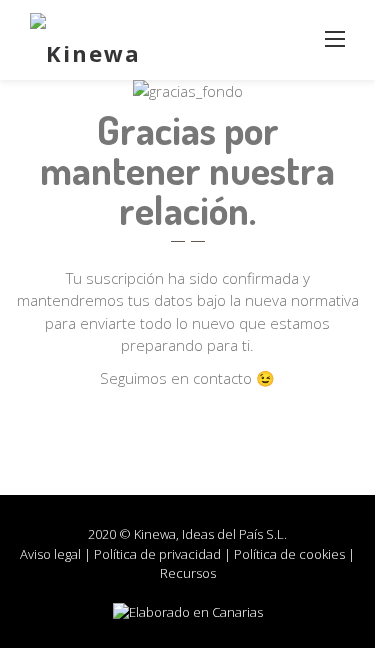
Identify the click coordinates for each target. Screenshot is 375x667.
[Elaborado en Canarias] (188, 612)
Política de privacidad (157, 554)
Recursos (188, 573)
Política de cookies (289, 554)
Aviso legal (50, 554)
